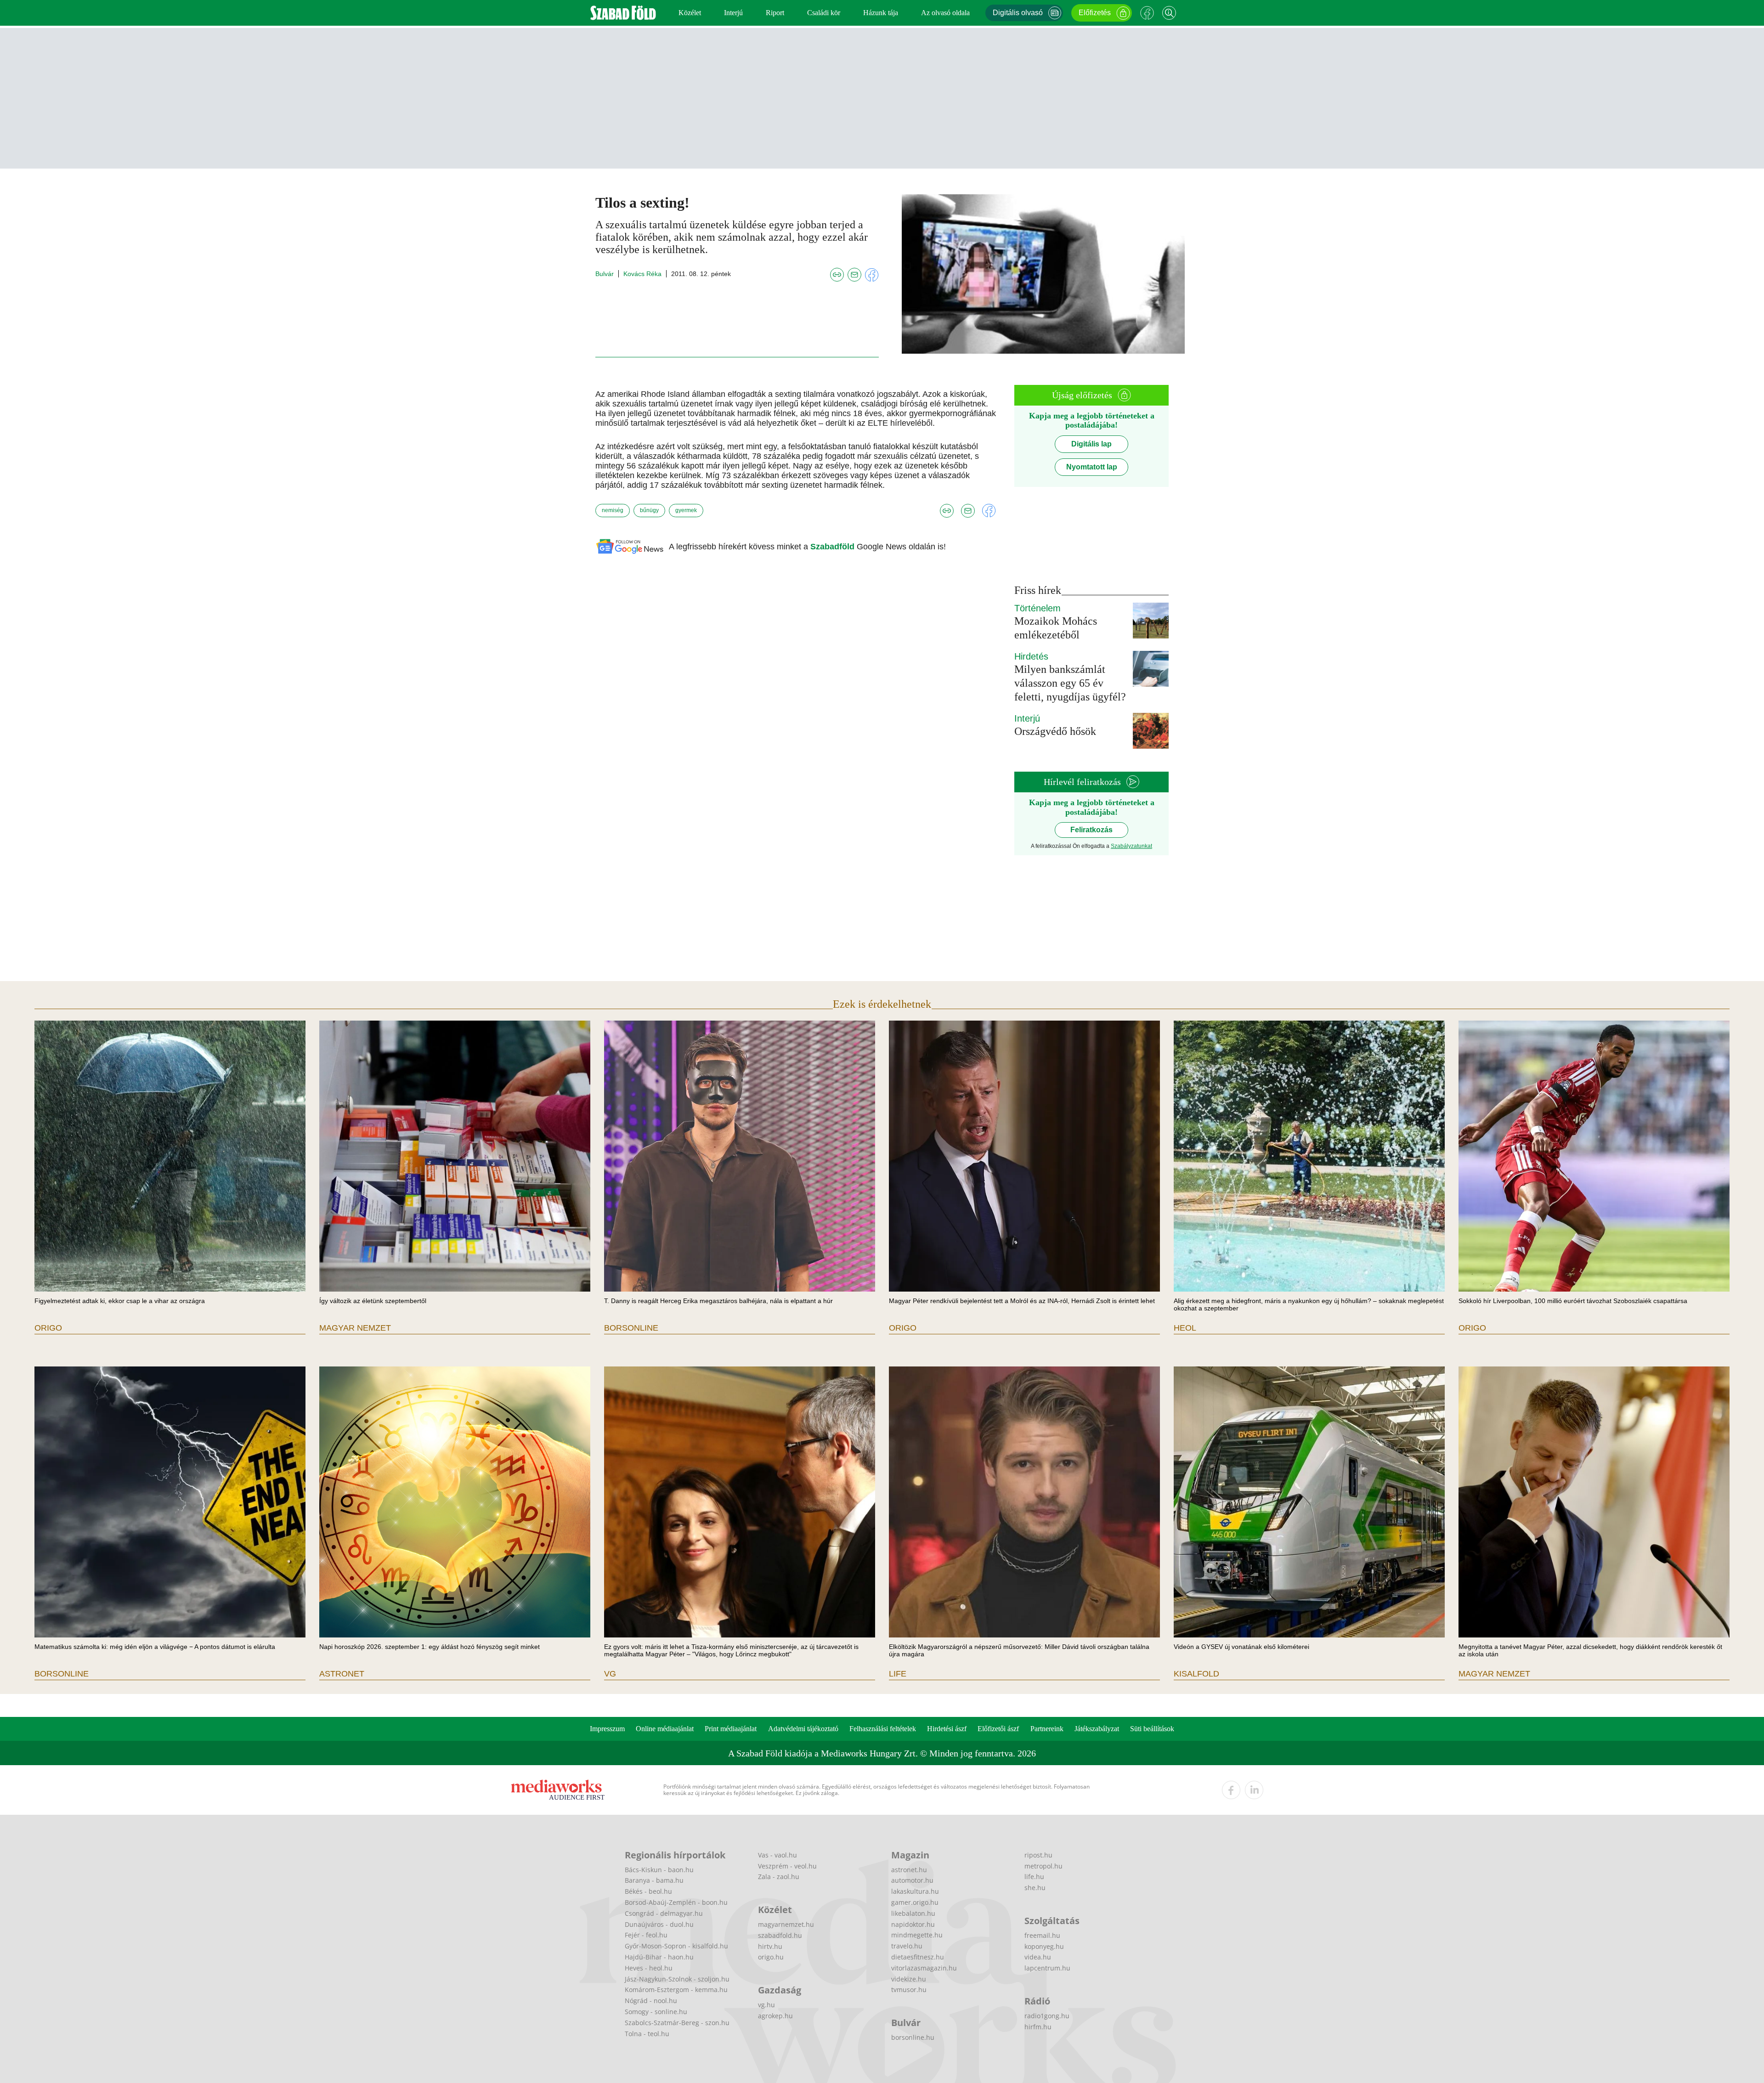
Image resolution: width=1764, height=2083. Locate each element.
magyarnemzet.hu (786, 1924)
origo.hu (771, 1957)
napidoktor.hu (913, 1924)
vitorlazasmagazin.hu (924, 1968)
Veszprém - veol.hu (787, 1866)
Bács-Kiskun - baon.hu (659, 1870)
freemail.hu (1042, 1935)
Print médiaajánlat (731, 1729)
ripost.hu (1038, 1855)
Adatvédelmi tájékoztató (803, 1729)
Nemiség (613, 510)
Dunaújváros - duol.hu (659, 1924)
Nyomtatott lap (1092, 467)
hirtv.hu (770, 1946)
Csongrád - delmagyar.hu (664, 1913)
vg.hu (766, 2005)
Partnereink (1047, 1729)
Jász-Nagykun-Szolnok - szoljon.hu (677, 1979)
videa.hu (1038, 1957)
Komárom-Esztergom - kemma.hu (676, 1990)
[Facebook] (1147, 13)
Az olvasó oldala (945, 13)
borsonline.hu (913, 2037)
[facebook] (1231, 1790)
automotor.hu (912, 1880)
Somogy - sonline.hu (656, 2012)
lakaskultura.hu (915, 1891)
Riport (775, 13)
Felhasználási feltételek (883, 1729)
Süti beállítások (1152, 1729)
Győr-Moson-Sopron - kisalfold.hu (676, 1946)
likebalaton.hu (913, 1913)
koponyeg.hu (1044, 1946)
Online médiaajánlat (665, 1729)
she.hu (1035, 1888)
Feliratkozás (1091, 830)
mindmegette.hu (917, 1935)
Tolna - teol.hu (647, 2034)
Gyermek (686, 510)
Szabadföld (834, 547)
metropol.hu (1043, 1866)
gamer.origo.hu (915, 1902)
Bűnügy (649, 510)
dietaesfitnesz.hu (918, 1957)
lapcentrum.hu (1047, 1968)
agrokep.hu (775, 2016)
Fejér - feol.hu (646, 1935)
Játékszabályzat (1097, 1729)
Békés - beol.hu (648, 1891)
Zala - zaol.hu (779, 1877)
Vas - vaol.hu (777, 1855)
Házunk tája (881, 13)
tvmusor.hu (909, 1990)
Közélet (690, 13)
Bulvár (605, 274)
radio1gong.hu (1047, 2016)
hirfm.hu (1038, 2027)
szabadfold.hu (780, 1935)
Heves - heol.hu (649, 1968)
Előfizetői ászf (998, 1729)
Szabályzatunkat (1131, 846)
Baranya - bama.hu (654, 1880)
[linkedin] (1254, 1790)
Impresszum (607, 1729)
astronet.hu (909, 1870)
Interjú (733, 13)
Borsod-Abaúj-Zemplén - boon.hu (676, 1902)
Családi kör (824, 13)
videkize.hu (909, 1979)
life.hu (1034, 1877)
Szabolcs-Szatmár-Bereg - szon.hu (677, 2023)
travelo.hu (907, 1946)
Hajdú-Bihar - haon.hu (659, 1957)
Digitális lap (1091, 444)
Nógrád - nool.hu (651, 2001)
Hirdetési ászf (947, 1729)
